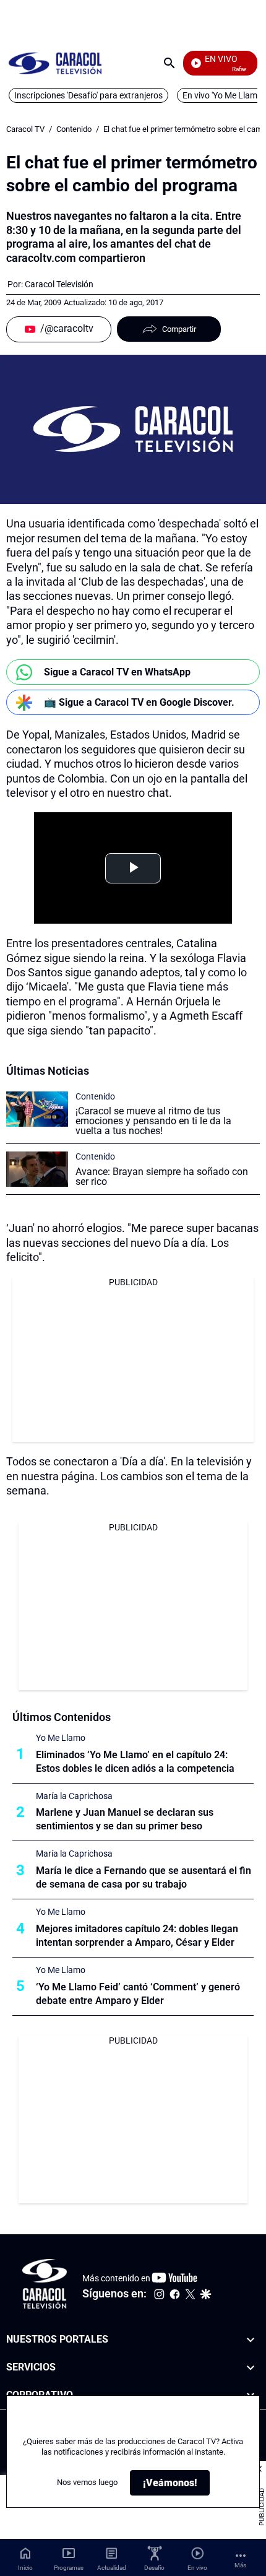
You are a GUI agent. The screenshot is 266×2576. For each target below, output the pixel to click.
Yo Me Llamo (61, 1738)
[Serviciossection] (251, 2367)
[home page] (55, 63)
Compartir (179, 329)
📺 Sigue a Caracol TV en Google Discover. (139, 702)
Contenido (74, 129)
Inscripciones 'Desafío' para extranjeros (88, 95)
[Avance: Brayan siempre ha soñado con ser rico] (37, 1169)
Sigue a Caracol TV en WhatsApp (117, 672)
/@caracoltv (67, 328)
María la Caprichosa (74, 1796)
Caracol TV (25, 129)
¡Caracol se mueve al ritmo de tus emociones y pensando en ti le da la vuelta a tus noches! (153, 1121)
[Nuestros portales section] (251, 2340)
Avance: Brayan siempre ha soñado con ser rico (162, 1177)
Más (240, 2565)
